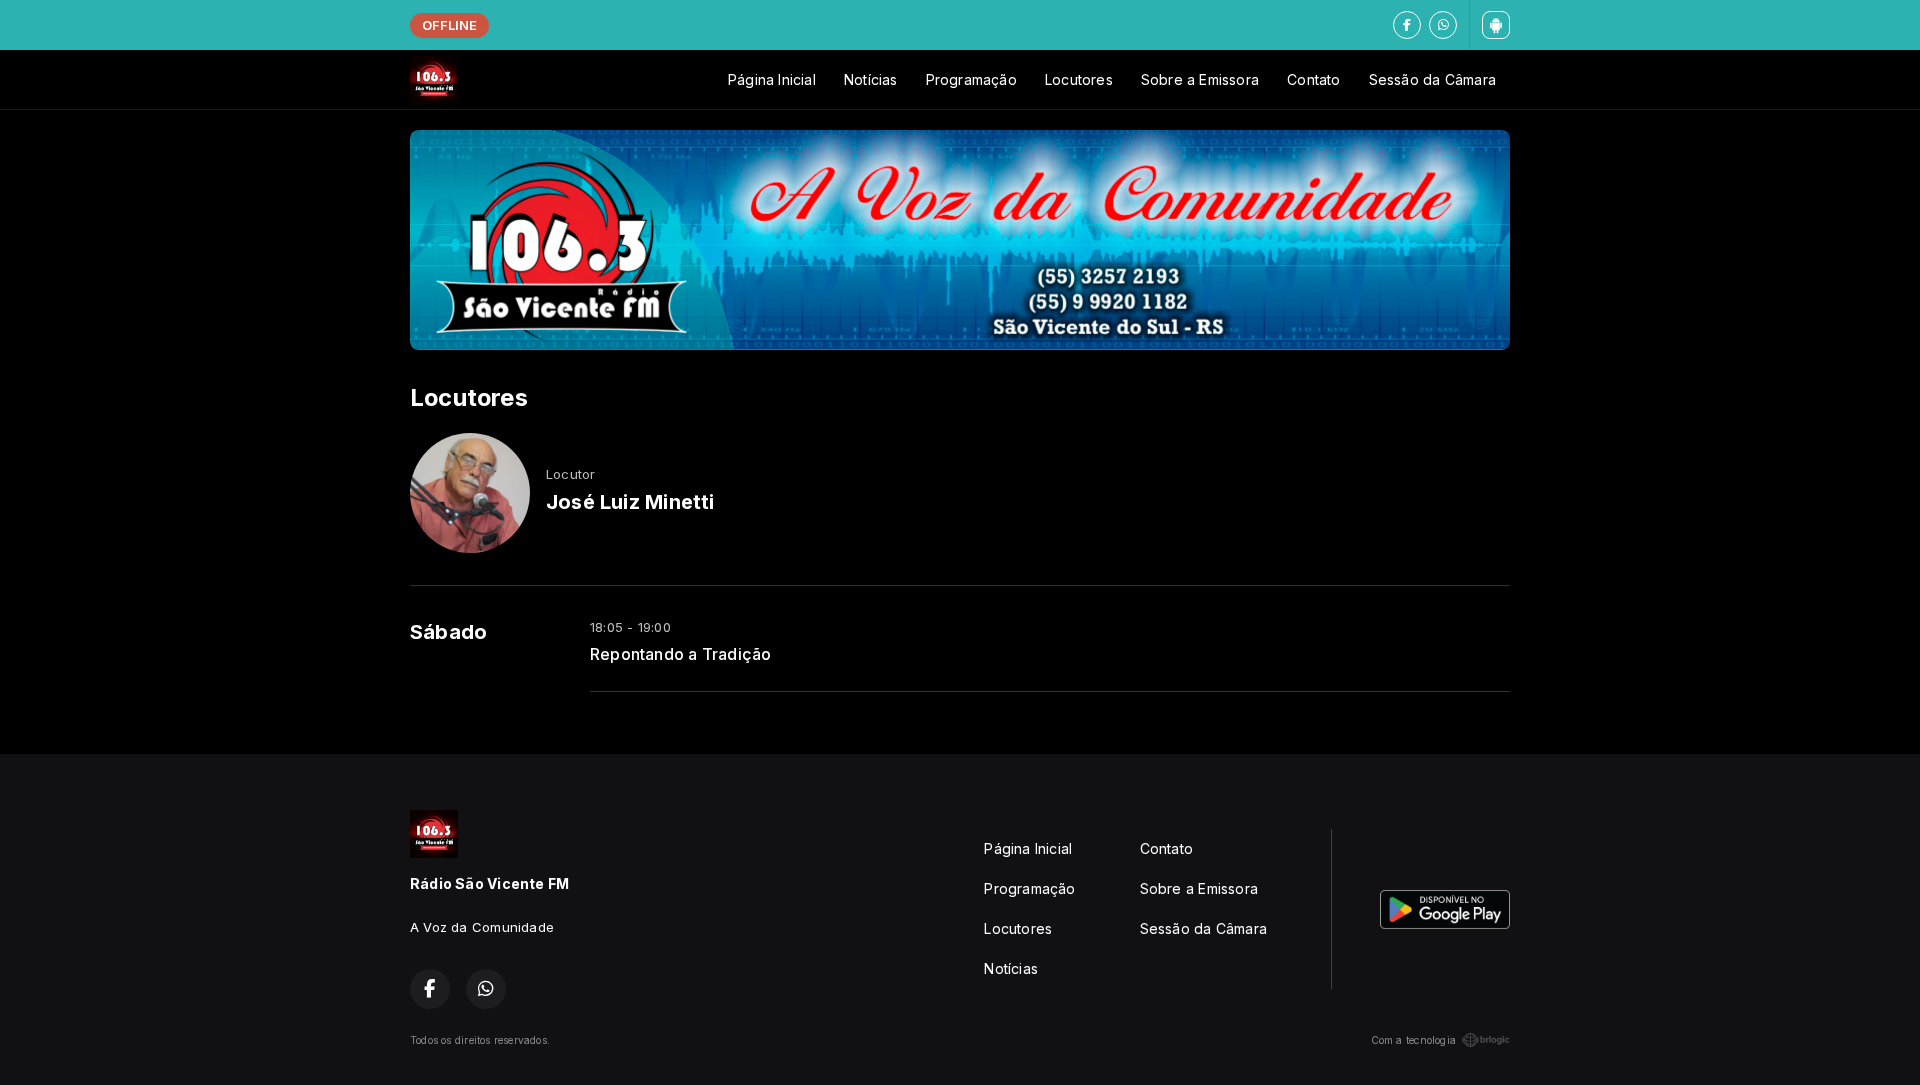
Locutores (1079, 79)
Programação (971, 79)
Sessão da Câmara (1432, 79)
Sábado (448, 632)
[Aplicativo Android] (1496, 25)
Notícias (871, 79)
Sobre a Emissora (1200, 79)
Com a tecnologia (1413, 1040)
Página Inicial (772, 79)
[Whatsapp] (1443, 25)
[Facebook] (1407, 25)
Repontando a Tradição (680, 654)
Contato (1313, 79)
